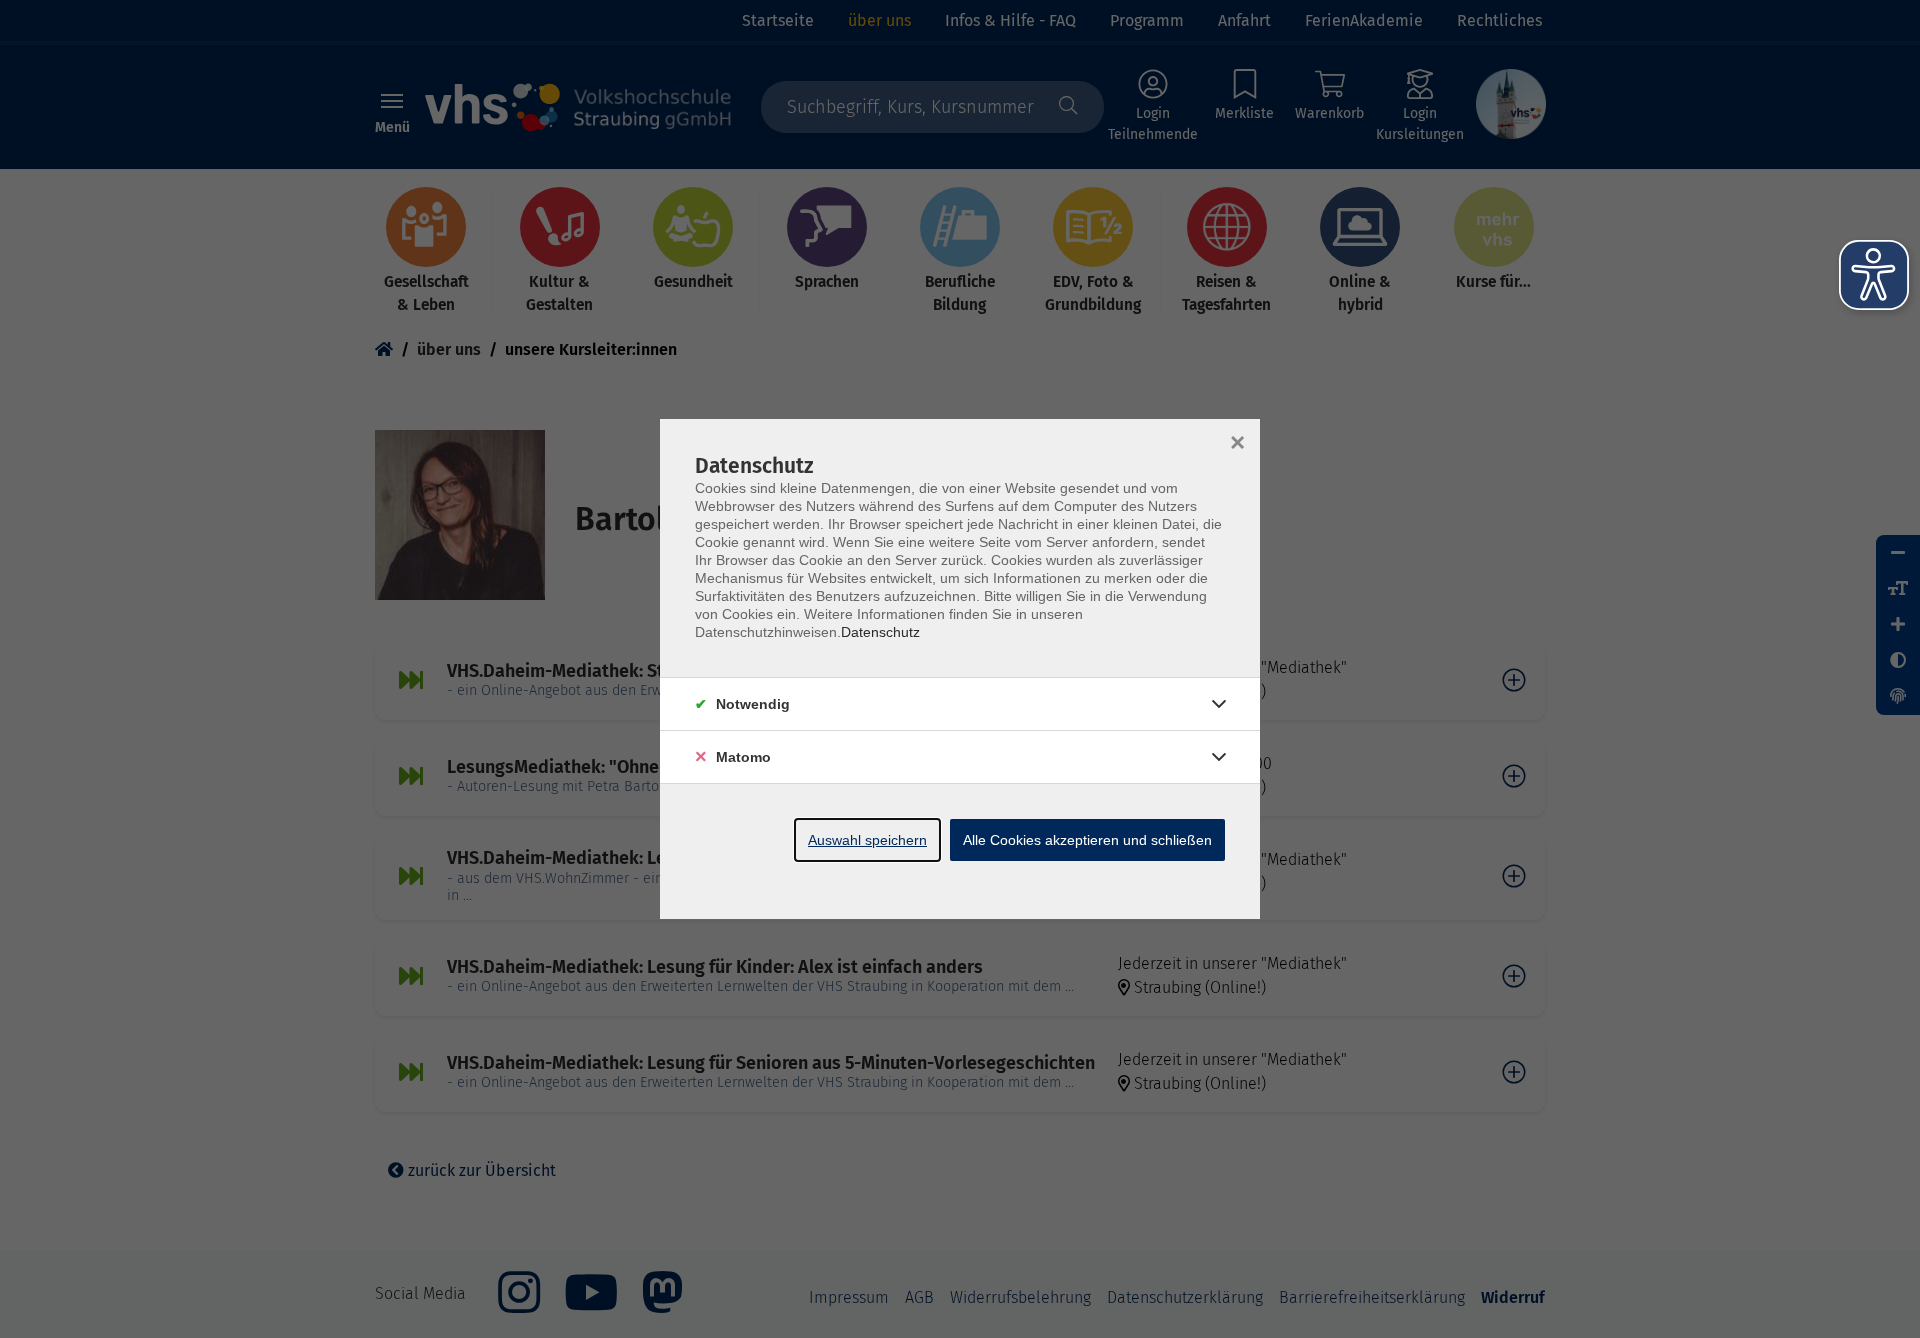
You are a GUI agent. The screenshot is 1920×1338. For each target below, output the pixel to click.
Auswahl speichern (867, 840)
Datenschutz (880, 632)
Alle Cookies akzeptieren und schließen (1087, 840)
